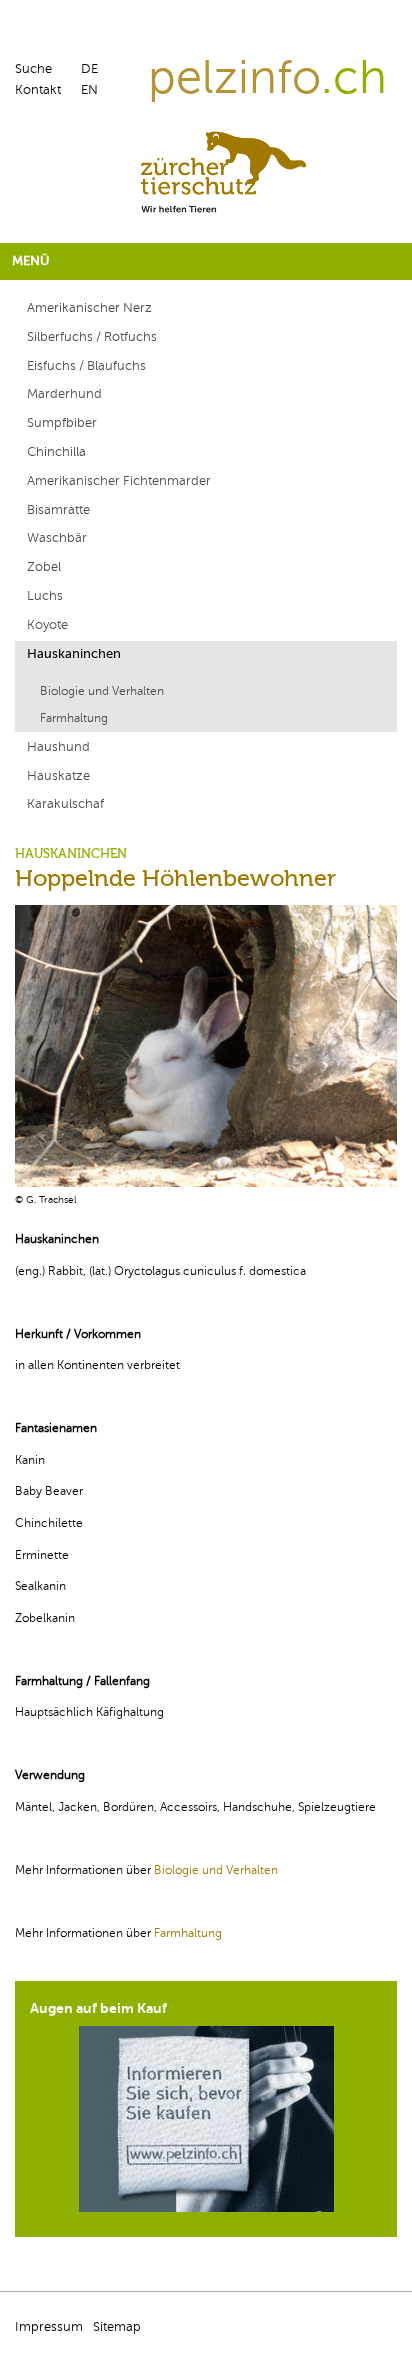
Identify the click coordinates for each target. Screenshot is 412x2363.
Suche (33, 69)
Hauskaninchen (74, 653)
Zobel (44, 567)
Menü (30, 260)
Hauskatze (58, 776)
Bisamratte (58, 510)
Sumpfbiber (62, 423)
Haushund (58, 747)
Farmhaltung (74, 718)
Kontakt (38, 90)
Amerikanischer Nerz (89, 308)
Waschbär (57, 538)
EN (89, 90)
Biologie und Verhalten (102, 691)
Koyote (47, 625)
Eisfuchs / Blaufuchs (86, 366)
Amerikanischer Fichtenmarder (119, 481)
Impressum (49, 2327)
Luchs (45, 596)
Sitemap (117, 2327)
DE (89, 69)
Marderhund (64, 394)
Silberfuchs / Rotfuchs (92, 337)
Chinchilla (56, 452)
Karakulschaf (65, 804)
